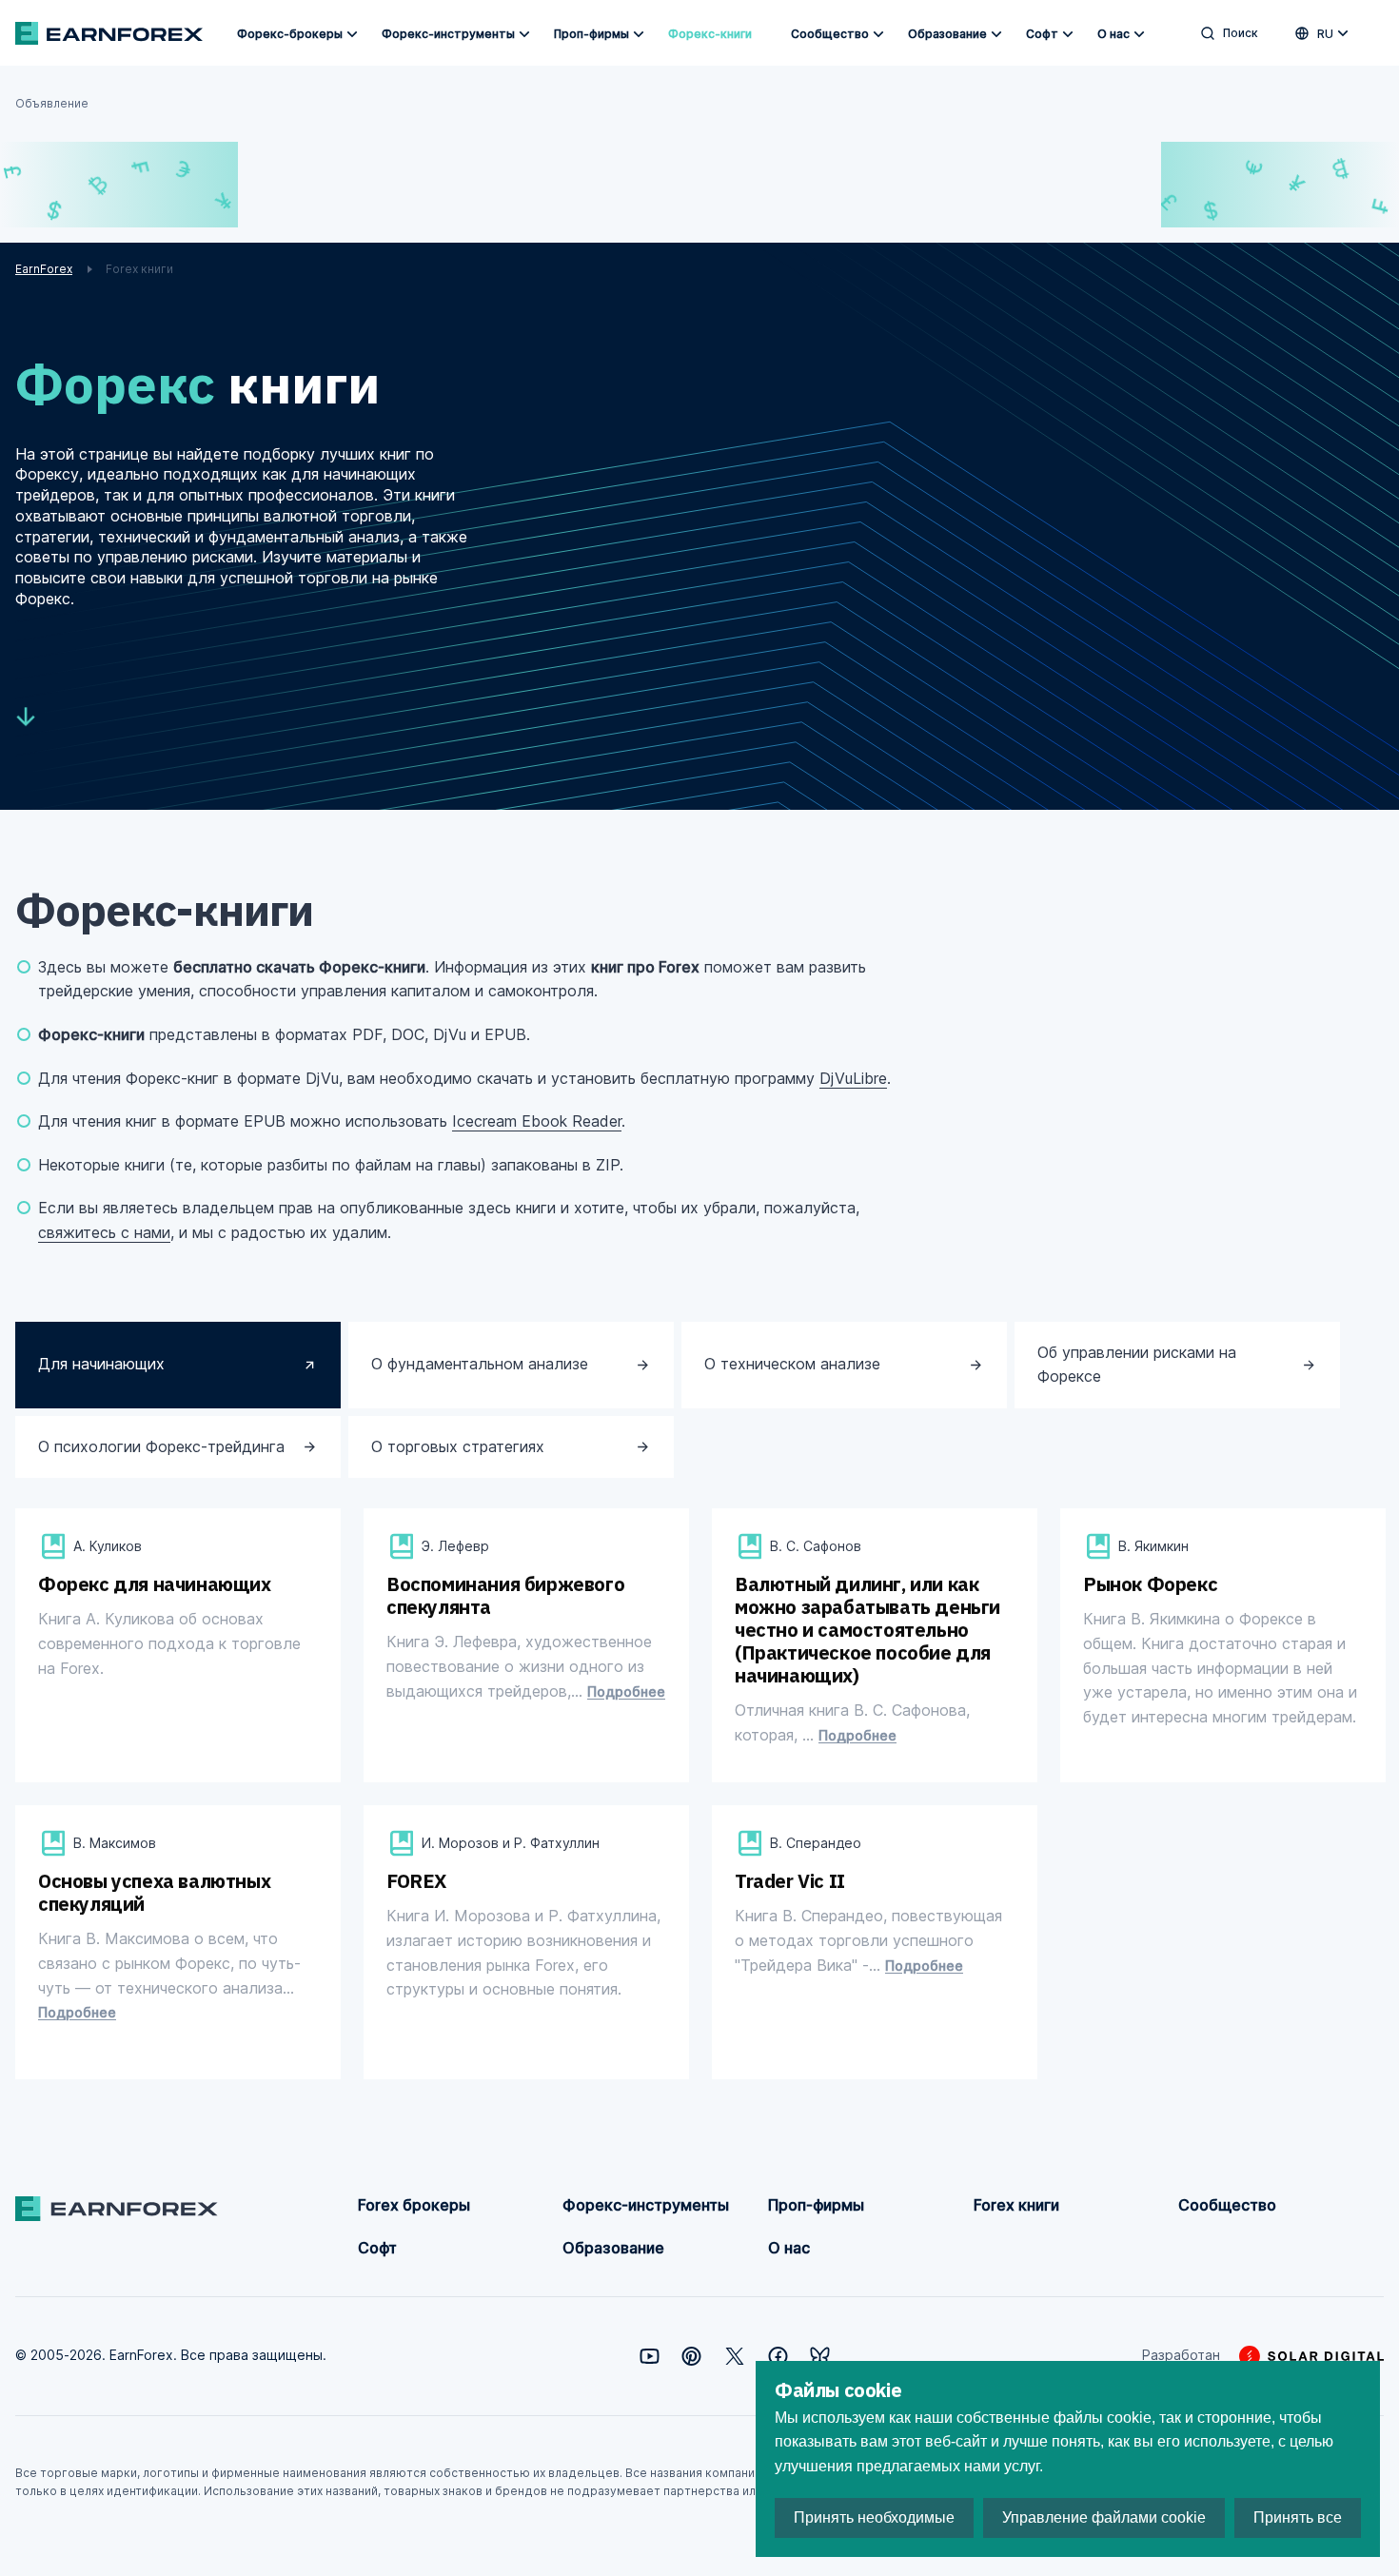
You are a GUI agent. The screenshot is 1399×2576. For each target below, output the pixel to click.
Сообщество (830, 34)
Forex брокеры (414, 2205)
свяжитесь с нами (104, 1232)
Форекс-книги (710, 34)
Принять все (1298, 2517)
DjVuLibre (853, 1078)
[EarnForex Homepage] (109, 33)
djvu (129, 1741)
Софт (1042, 34)
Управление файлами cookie (1104, 2517)
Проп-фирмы (591, 34)
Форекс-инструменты (448, 34)
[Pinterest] (691, 2356)
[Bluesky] (820, 2356)
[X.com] (735, 2356)
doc (476, 1741)
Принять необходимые (874, 2517)
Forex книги (1016, 2205)
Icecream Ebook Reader (537, 1121)
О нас (1113, 34)
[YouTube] (650, 2356)
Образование (947, 34)
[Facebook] (778, 2356)
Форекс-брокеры (290, 34)
